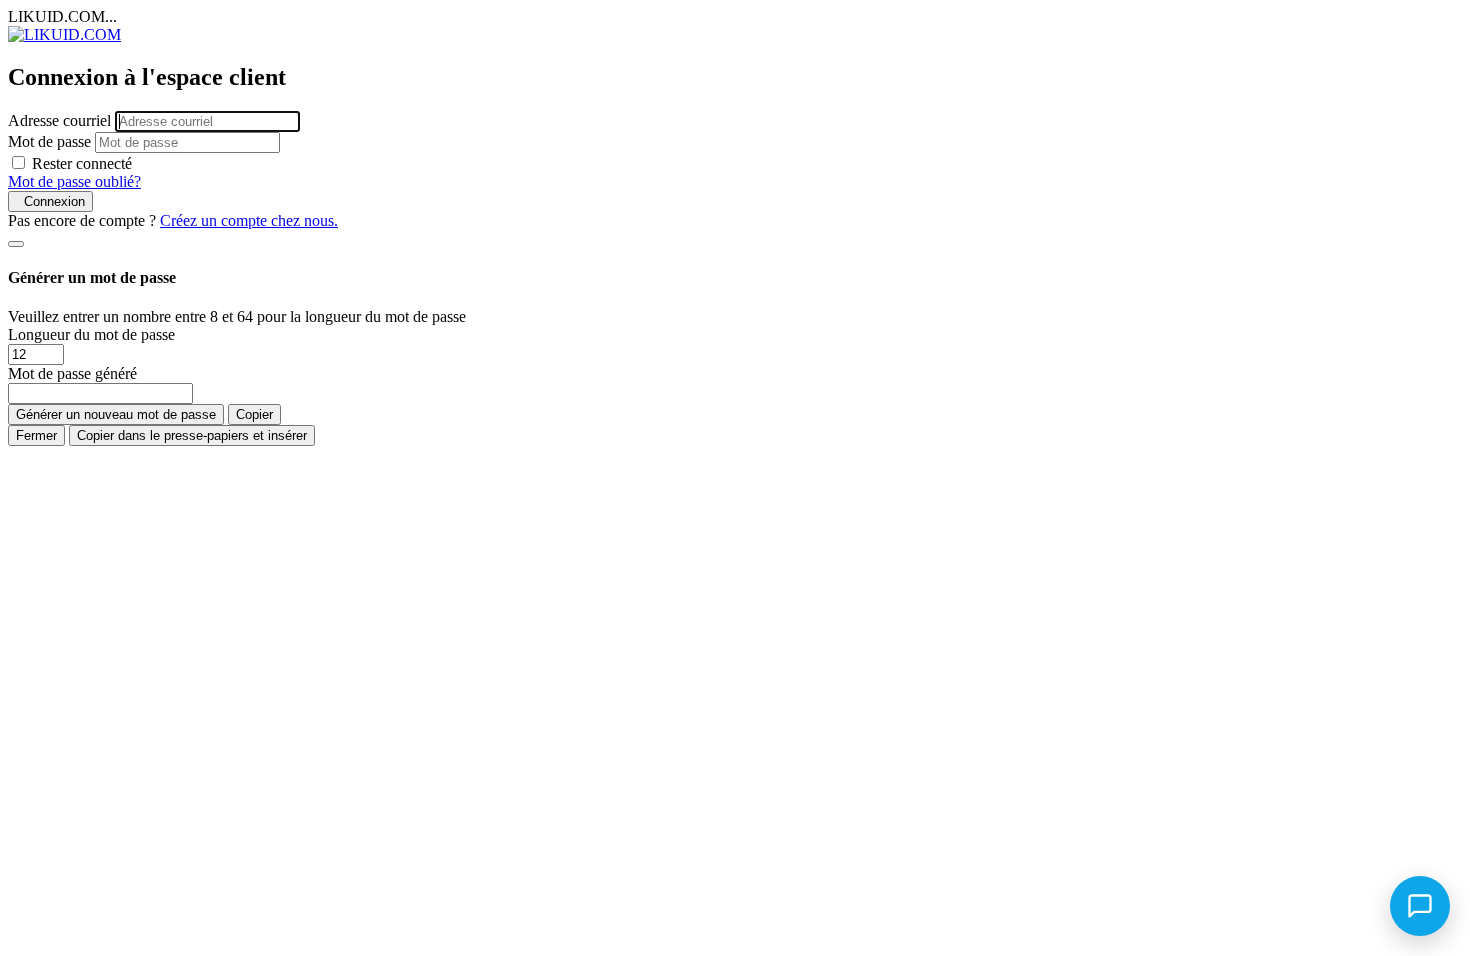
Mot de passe (49, 141)
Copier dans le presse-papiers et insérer (192, 435)
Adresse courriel (59, 120)
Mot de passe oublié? (74, 181)
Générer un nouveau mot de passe (116, 414)
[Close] (16, 244)
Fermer (36, 435)
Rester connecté (82, 163)
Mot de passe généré (72, 373)
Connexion (50, 201)
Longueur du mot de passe (91, 334)
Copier (254, 414)
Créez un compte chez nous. (249, 220)
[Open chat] (1420, 906)
